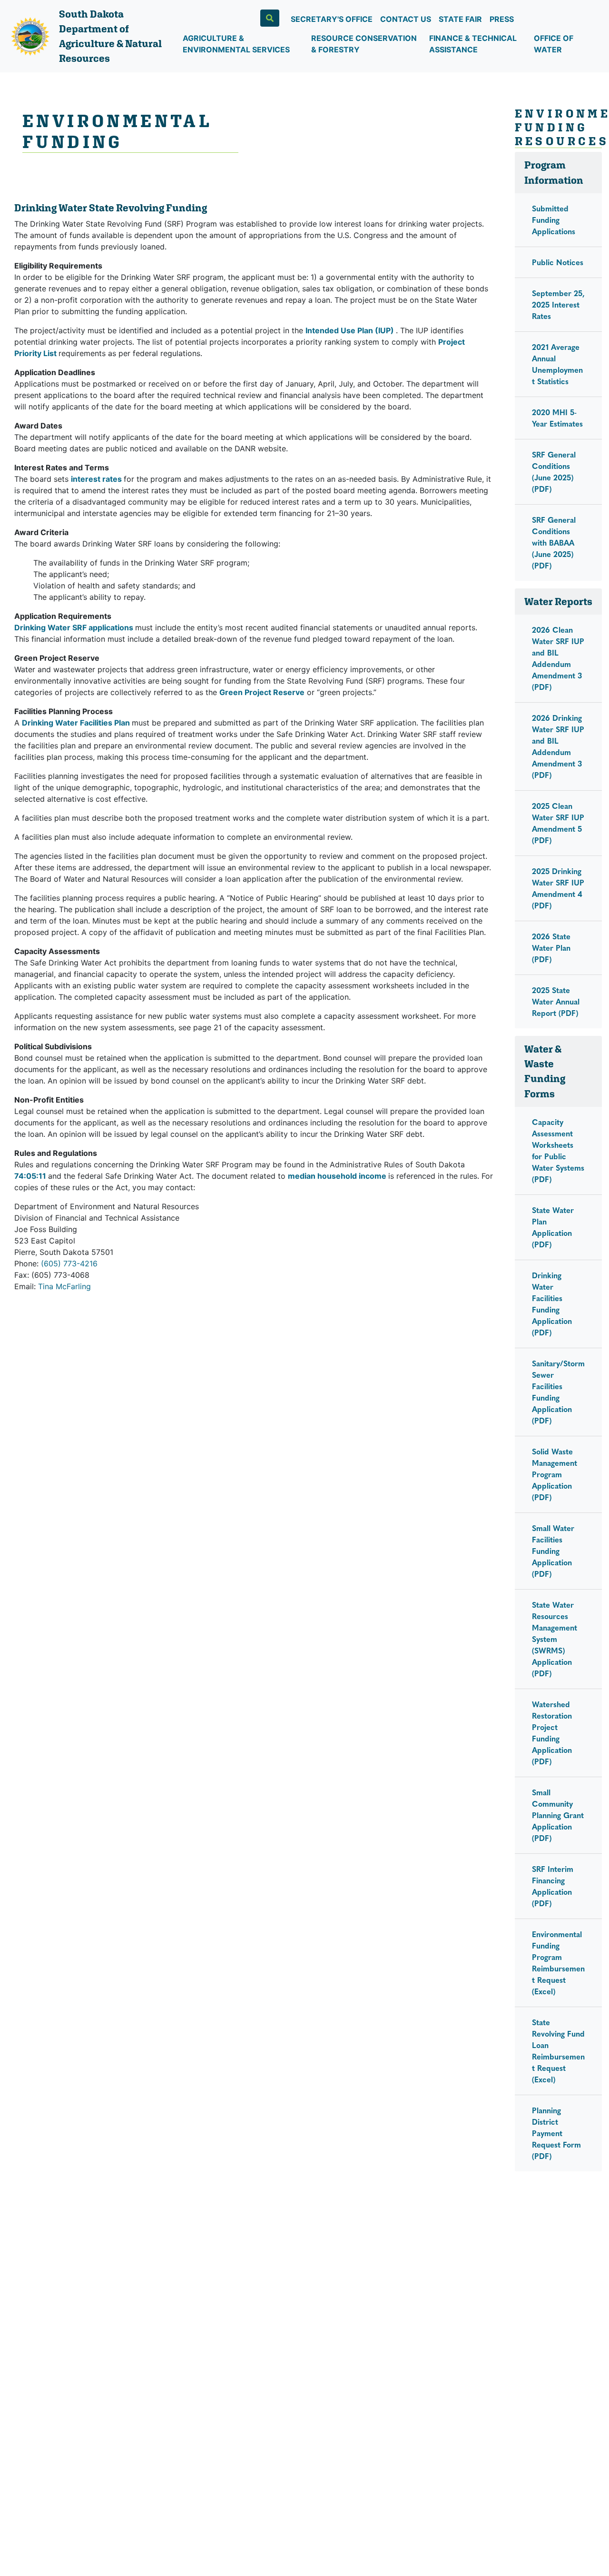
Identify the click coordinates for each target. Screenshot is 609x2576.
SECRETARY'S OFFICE (332, 19)
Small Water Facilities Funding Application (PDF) (553, 1551)
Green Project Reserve (262, 692)
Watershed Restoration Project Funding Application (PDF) (552, 1733)
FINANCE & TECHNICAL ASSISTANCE (473, 44)
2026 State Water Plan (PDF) (551, 948)
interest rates (97, 479)
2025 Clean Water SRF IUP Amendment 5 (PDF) (558, 823)
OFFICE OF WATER (554, 44)
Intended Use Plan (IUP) (351, 330)
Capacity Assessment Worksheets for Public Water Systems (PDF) (558, 1150)
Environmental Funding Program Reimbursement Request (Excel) (558, 1963)
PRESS (502, 19)
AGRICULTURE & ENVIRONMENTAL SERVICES (236, 44)
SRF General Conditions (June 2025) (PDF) (554, 472)
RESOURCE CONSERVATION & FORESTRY (364, 44)
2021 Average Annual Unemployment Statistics (557, 364)
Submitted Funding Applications (554, 220)
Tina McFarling (64, 1286)
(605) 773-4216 (69, 1263)
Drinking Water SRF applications (75, 627)
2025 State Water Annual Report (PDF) (556, 1001)
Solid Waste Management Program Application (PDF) (555, 1474)
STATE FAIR (460, 19)
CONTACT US (406, 19)
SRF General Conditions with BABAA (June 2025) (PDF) (554, 542)
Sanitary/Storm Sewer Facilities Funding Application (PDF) (558, 1392)
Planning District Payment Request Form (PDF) (556, 2133)
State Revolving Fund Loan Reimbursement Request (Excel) (558, 2051)
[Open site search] (270, 18)
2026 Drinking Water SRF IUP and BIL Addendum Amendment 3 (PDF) (558, 746)
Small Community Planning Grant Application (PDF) (558, 1815)
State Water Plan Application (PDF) (553, 1227)
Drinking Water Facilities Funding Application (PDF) (552, 1304)
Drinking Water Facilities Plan (77, 723)
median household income (338, 1176)
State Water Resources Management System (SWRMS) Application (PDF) (555, 1639)
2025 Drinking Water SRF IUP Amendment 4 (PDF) (558, 888)
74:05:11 (31, 1176)
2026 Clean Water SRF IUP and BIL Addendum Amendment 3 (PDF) (558, 658)
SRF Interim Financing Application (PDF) (553, 1886)
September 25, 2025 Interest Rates (558, 304)
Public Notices (558, 262)
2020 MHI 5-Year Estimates (557, 418)
